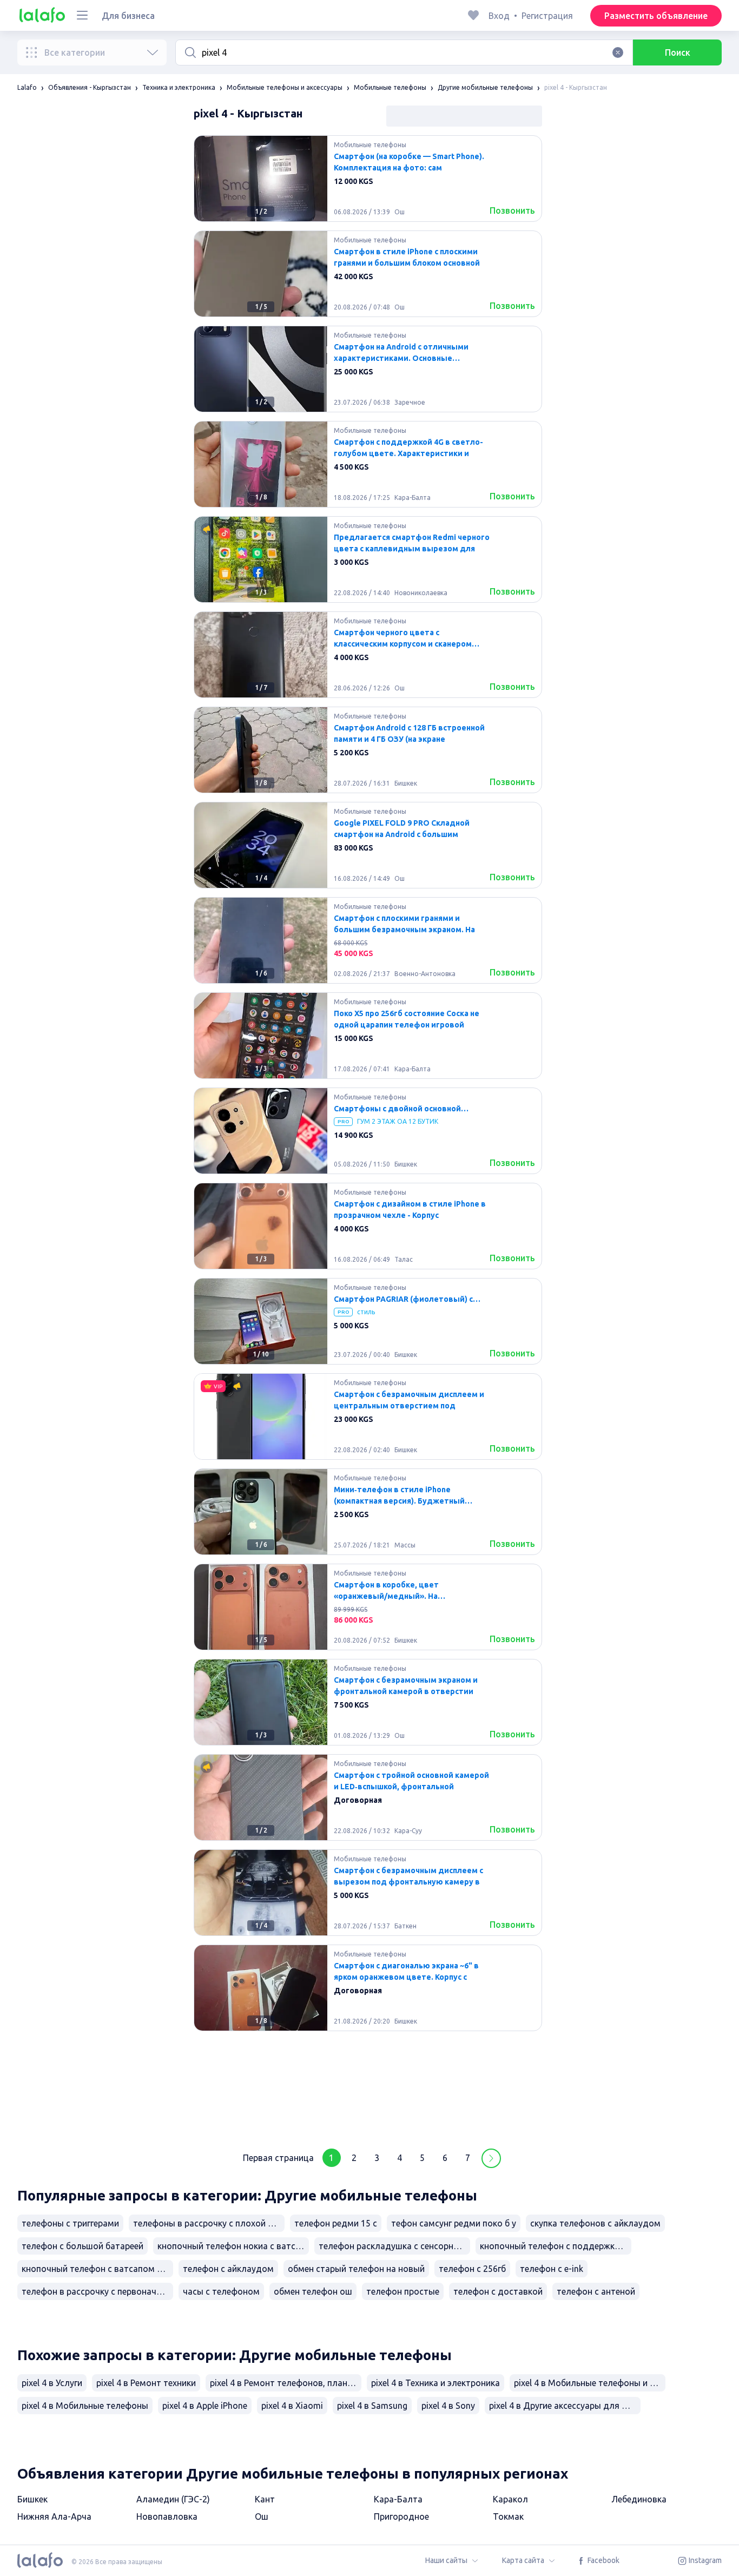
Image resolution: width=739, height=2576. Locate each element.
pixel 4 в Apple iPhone (205, 2406)
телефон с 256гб (472, 2269)
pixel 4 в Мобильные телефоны (85, 2406)
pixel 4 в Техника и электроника (436, 2383)
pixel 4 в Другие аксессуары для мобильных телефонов (565, 2406)
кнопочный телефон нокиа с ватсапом (233, 2246)
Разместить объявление (656, 16)
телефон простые (403, 2291)
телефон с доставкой (498, 2291)
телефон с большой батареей (83, 2246)
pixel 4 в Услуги (52, 2383)
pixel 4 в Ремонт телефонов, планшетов (286, 2383)
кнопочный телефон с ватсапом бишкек (97, 2269)
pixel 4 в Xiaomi (292, 2406)
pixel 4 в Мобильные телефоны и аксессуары (590, 2383)
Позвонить (512, 210)
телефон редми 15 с (336, 2223)
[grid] (368, 1135)
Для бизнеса (128, 16)
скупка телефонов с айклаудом (595, 2223)
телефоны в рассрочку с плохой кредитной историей (209, 2223)
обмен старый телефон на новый (356, 2269)
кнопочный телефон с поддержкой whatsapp (556, 2246)
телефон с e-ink (552, 2269)
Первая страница (278, 2158)
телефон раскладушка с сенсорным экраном (394, 2246)
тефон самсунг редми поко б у (454, 2223)
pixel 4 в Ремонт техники (146, 2383)
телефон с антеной (596, 2291)
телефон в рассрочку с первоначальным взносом (97, 2291)
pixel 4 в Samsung (372, 2406)
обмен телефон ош (313, 2291)
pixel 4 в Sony (448, 2406)
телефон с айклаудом (228, 2269)
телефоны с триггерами (70, 2223)
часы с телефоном (221, 2291)
